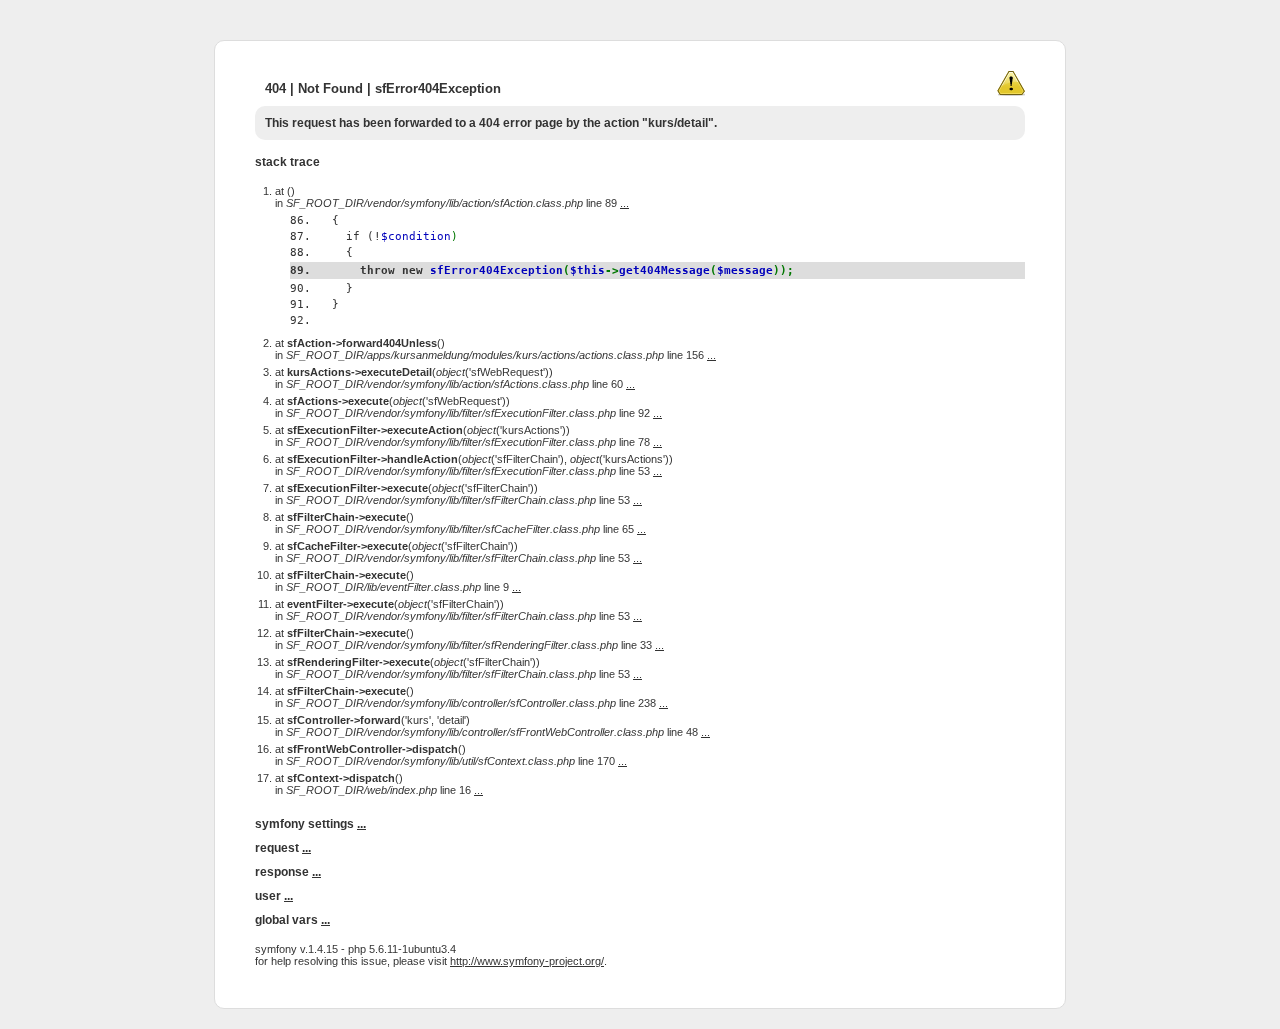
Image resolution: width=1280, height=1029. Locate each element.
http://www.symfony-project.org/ (527, 961)
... (624, 203)
